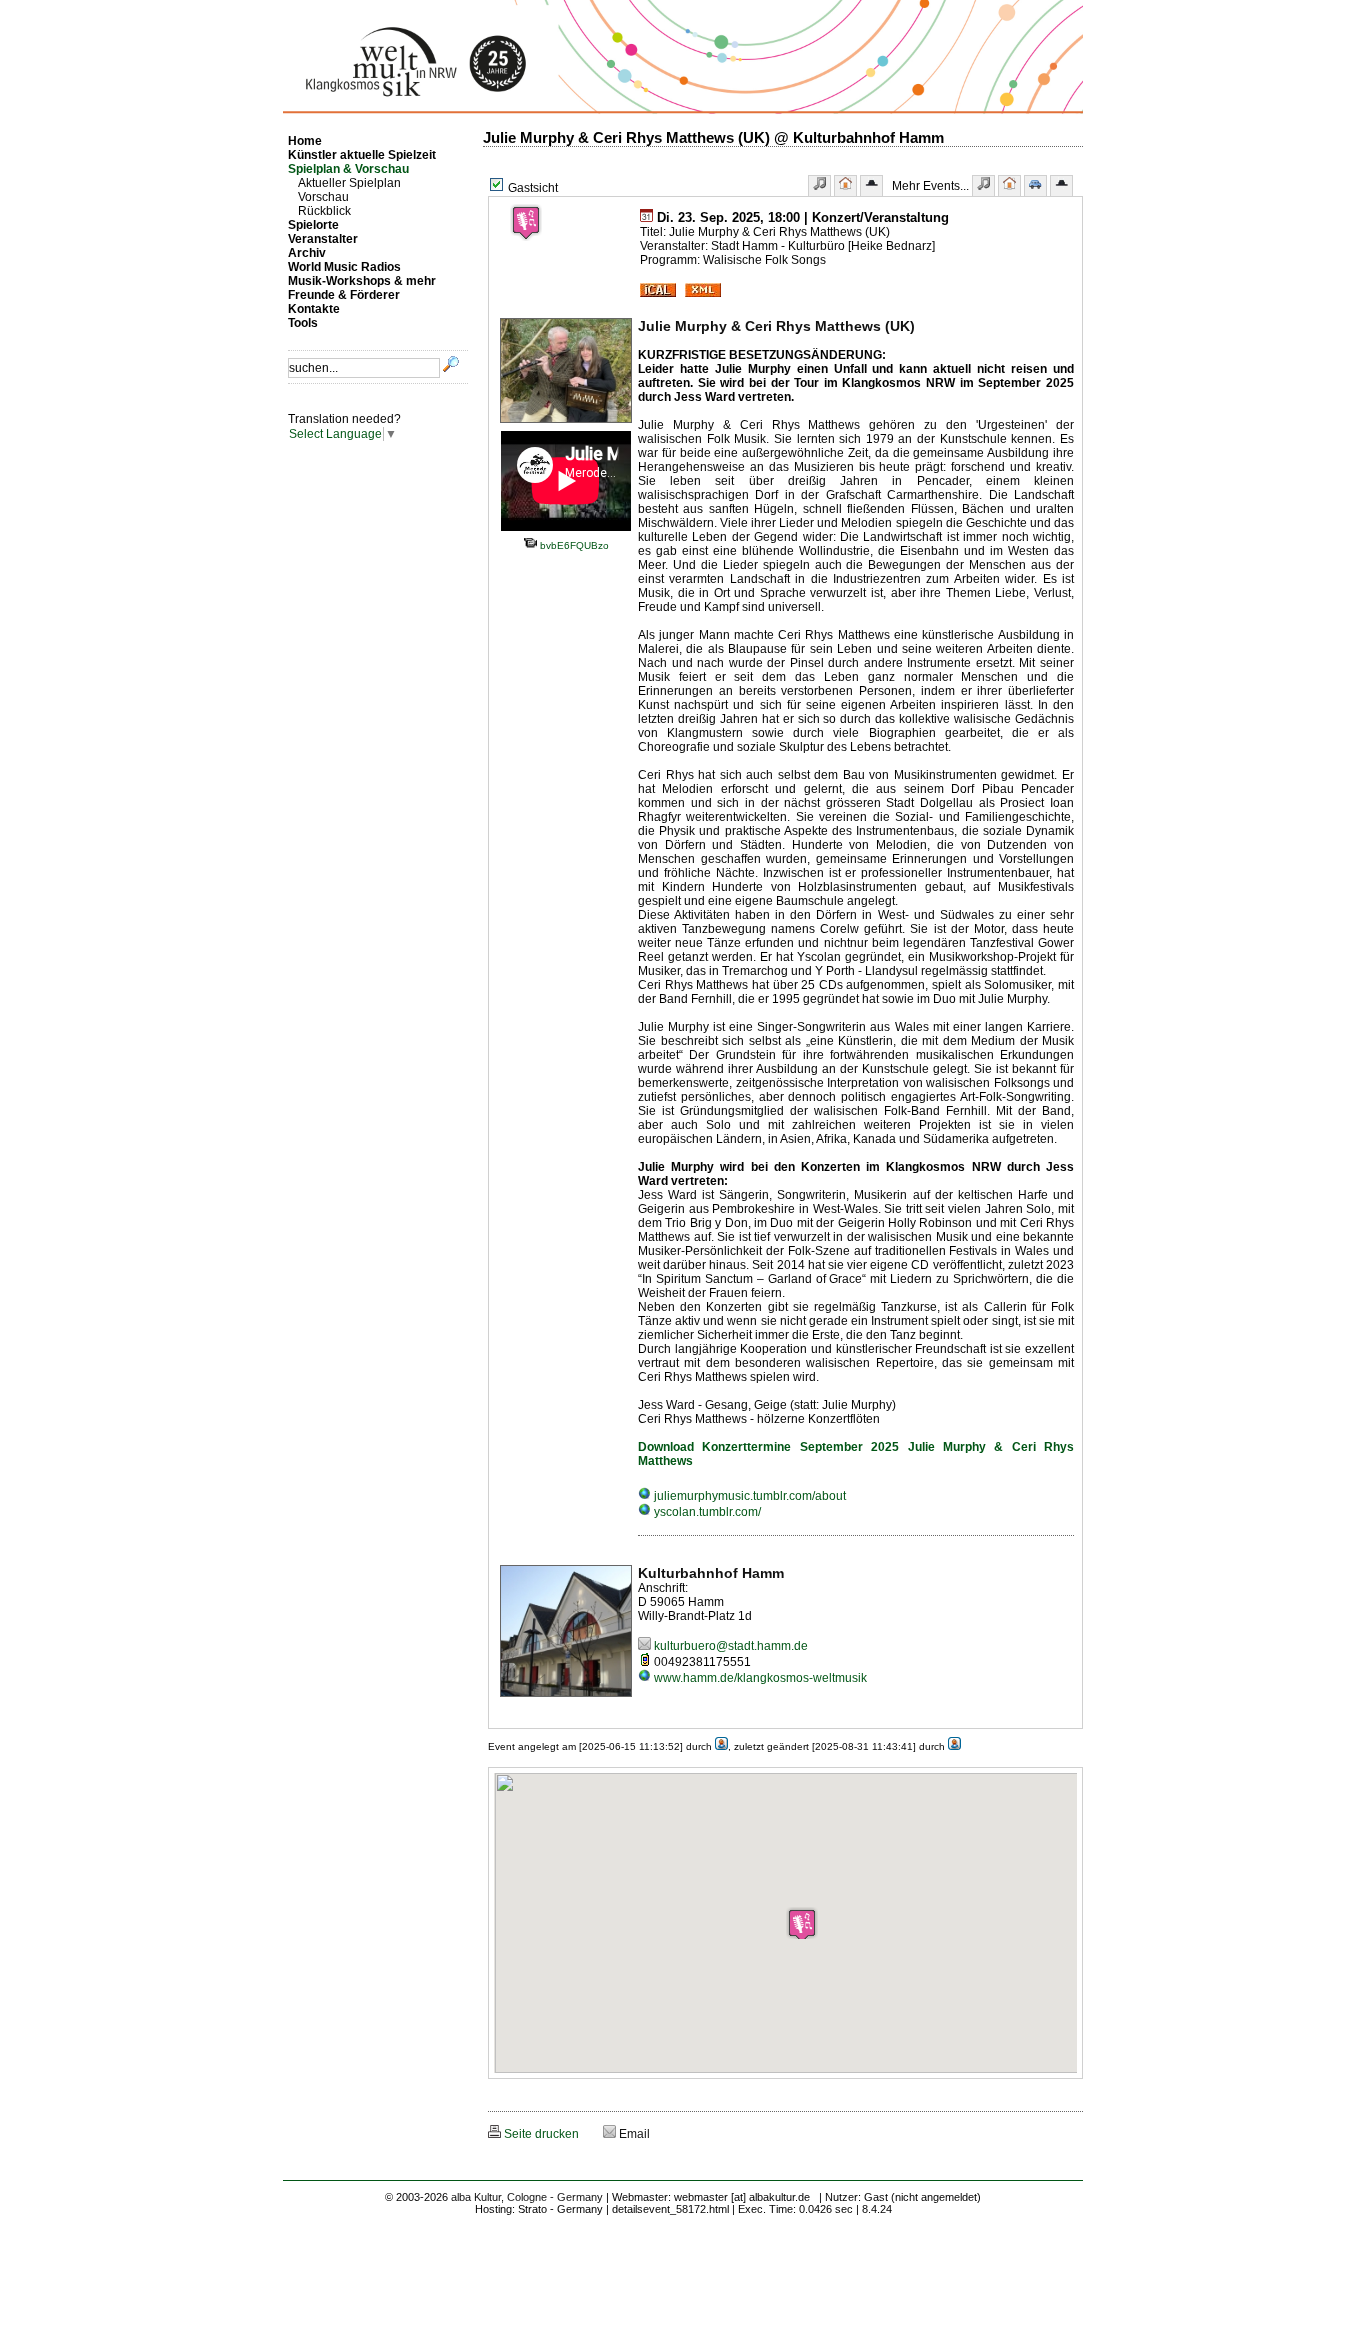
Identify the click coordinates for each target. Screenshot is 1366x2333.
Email (633, 2134)
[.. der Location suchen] (1009, 185)
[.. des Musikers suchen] (983, 185)
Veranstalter (323, 239)
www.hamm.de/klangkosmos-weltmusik (759, 1678)
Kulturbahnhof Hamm (711, 1573)
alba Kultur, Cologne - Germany (527, 2197)
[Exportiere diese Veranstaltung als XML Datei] (703, 293)
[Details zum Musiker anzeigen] (819, 185)
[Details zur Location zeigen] (845, 185)
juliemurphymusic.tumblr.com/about (748, 1496)
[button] (802, 1923)
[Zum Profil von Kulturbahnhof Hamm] (566, 1698)
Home (305, 141)
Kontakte (314, 309)
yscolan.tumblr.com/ (706, 1512)
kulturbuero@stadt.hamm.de (729, 1646)
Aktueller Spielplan (349, 183)
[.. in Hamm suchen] (1035, 185)
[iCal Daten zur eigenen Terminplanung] (658, 293)
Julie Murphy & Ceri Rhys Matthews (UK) (776, 326)
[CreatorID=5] (721, 1746)
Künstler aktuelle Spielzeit (362, 155)
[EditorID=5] (954, 1746)
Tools (303, 323)
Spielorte (313, 225)
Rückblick (324, 211)
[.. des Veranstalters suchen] (1061, 185)
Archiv (307, 253)
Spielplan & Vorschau (348, 169)
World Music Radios (344, 267)
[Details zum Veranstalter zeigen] (871, 185)
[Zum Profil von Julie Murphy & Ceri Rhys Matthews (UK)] (566, 424)
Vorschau (323, 197)
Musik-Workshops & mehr (362, 281)
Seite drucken (540, 2134)
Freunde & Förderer (344, 295)
